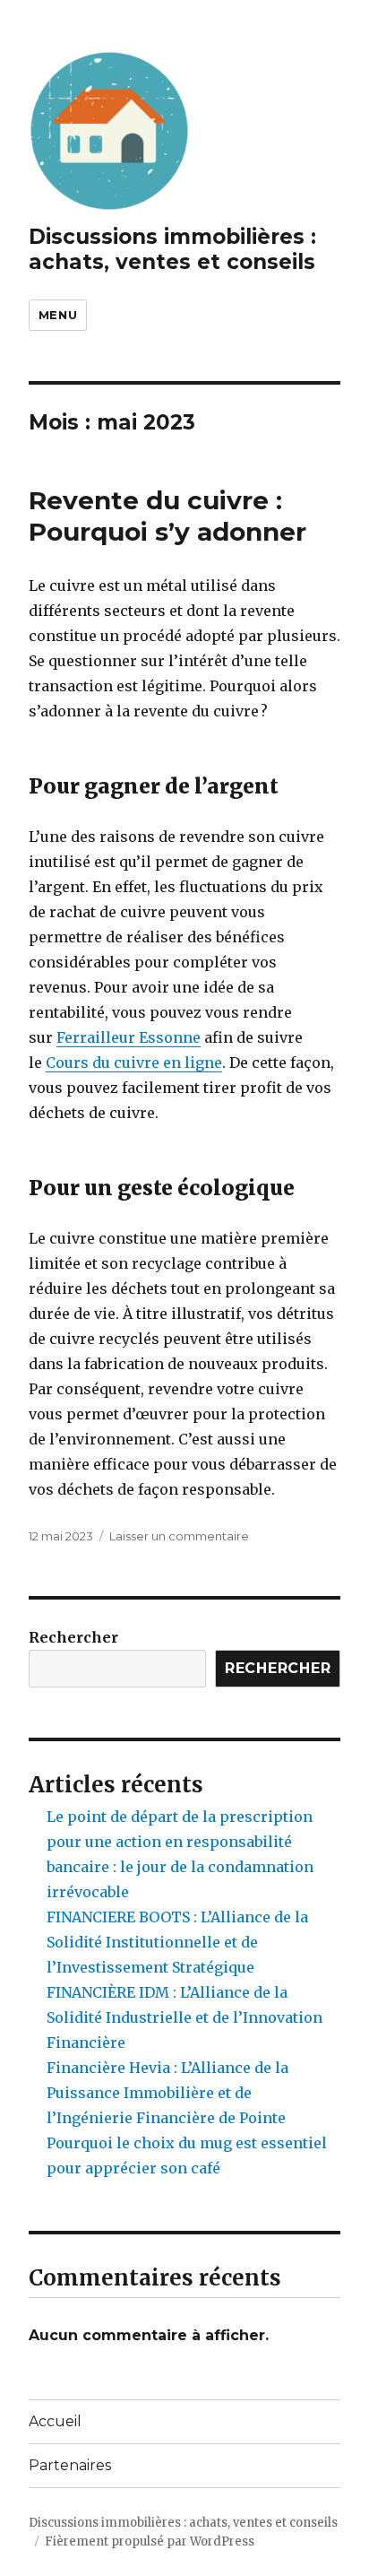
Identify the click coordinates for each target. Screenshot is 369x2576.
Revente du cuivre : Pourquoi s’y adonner (167, 516)
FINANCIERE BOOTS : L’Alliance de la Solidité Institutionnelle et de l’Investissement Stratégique (177, 1942)
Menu (58, 315)
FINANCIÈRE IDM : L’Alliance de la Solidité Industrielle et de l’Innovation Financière (184, 2017)
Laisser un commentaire (179, 1536)
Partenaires (70, 2465)
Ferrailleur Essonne (129, 1037)
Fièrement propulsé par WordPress (150, 2541)
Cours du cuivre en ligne (134, 1062)
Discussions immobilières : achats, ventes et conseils (172, 249)
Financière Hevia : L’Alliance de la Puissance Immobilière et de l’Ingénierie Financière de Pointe (167, 2093)
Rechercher (73, 1637)
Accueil (55, 2421)
